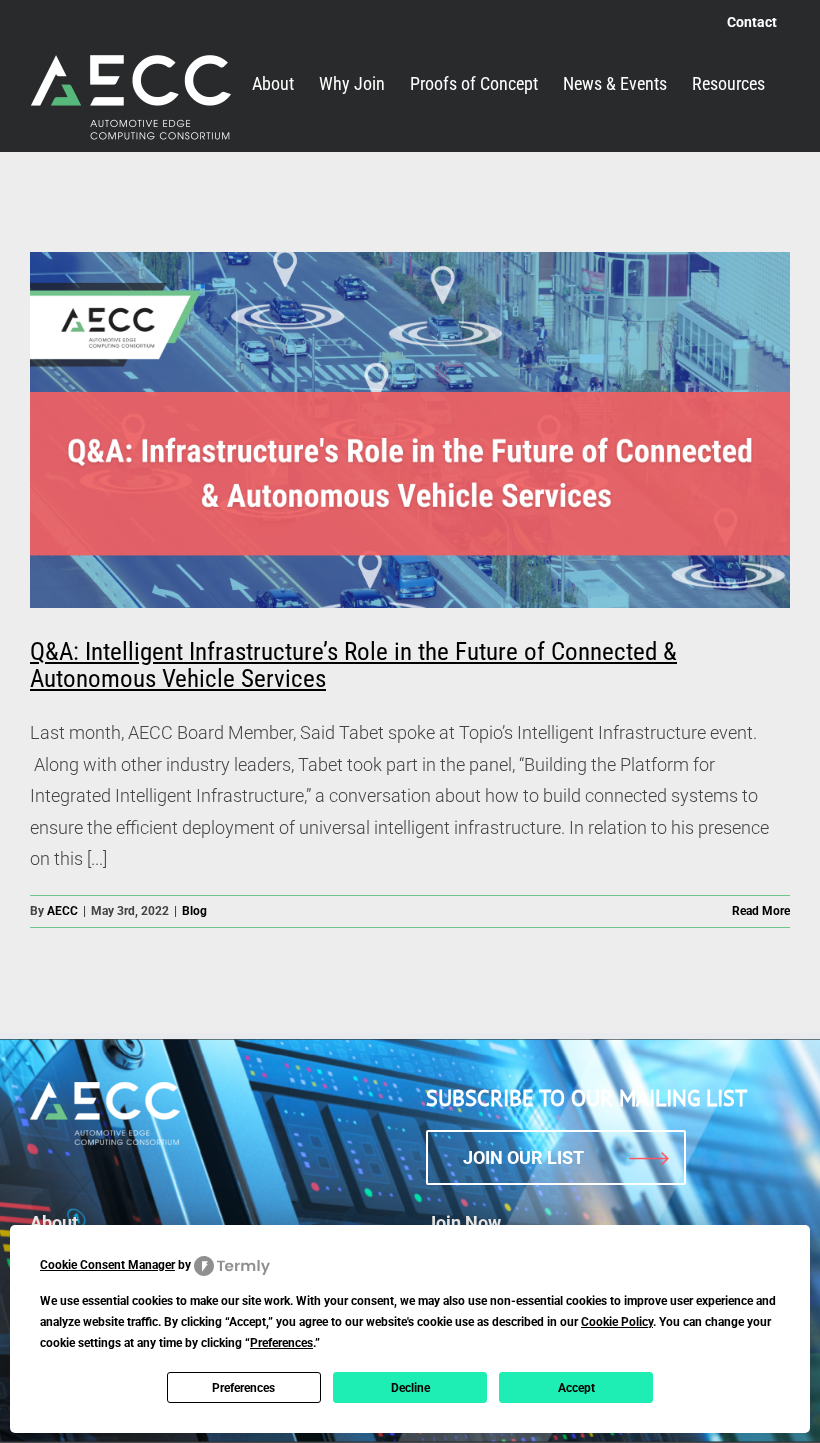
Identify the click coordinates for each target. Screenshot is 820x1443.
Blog (194, 911)
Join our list (523, 1157)
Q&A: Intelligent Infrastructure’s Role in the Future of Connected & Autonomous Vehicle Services (353, 665)
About (54, 1222)
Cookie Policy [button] (617, 1322)
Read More (761, 911)
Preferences (243, 1388)
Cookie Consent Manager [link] (107, 1265)
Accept (576, 1388)
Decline (410, 1388)
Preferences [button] (281, 1343)
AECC (62, 911)
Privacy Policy (610, 1413)
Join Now (463, 1222)
